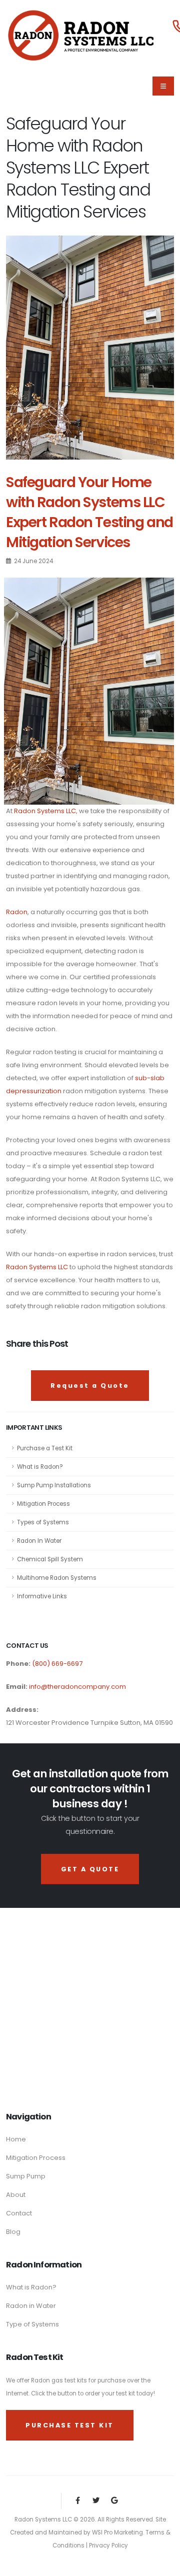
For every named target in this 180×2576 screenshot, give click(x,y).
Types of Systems (43, 1522)
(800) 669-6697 (56, 1664)
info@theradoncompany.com (77, 1687)
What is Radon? (40, 1467)
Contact (19, 2213)
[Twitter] (96, 2501)
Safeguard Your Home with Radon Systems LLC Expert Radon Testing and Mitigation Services (89, 512)
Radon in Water (31, 2306)
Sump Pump (26, 2176)
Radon (17, 912)
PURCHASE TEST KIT (70, 2425)
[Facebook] (78, 2501)
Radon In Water (39, 1541)
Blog (13, 2232)
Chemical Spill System (50, 1559)
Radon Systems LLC (45, 811)
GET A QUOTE (90, 1869)
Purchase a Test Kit (45, 1448)
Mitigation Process (43, 1504)
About (16, 2195)
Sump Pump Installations (54, 1485)
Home (16, 2139)
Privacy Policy (108, 2545)
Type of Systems (32, 2324)
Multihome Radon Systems (57, 1578)
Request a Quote (90, 1386)
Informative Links (42, 1596)
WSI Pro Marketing (117, 2532)
